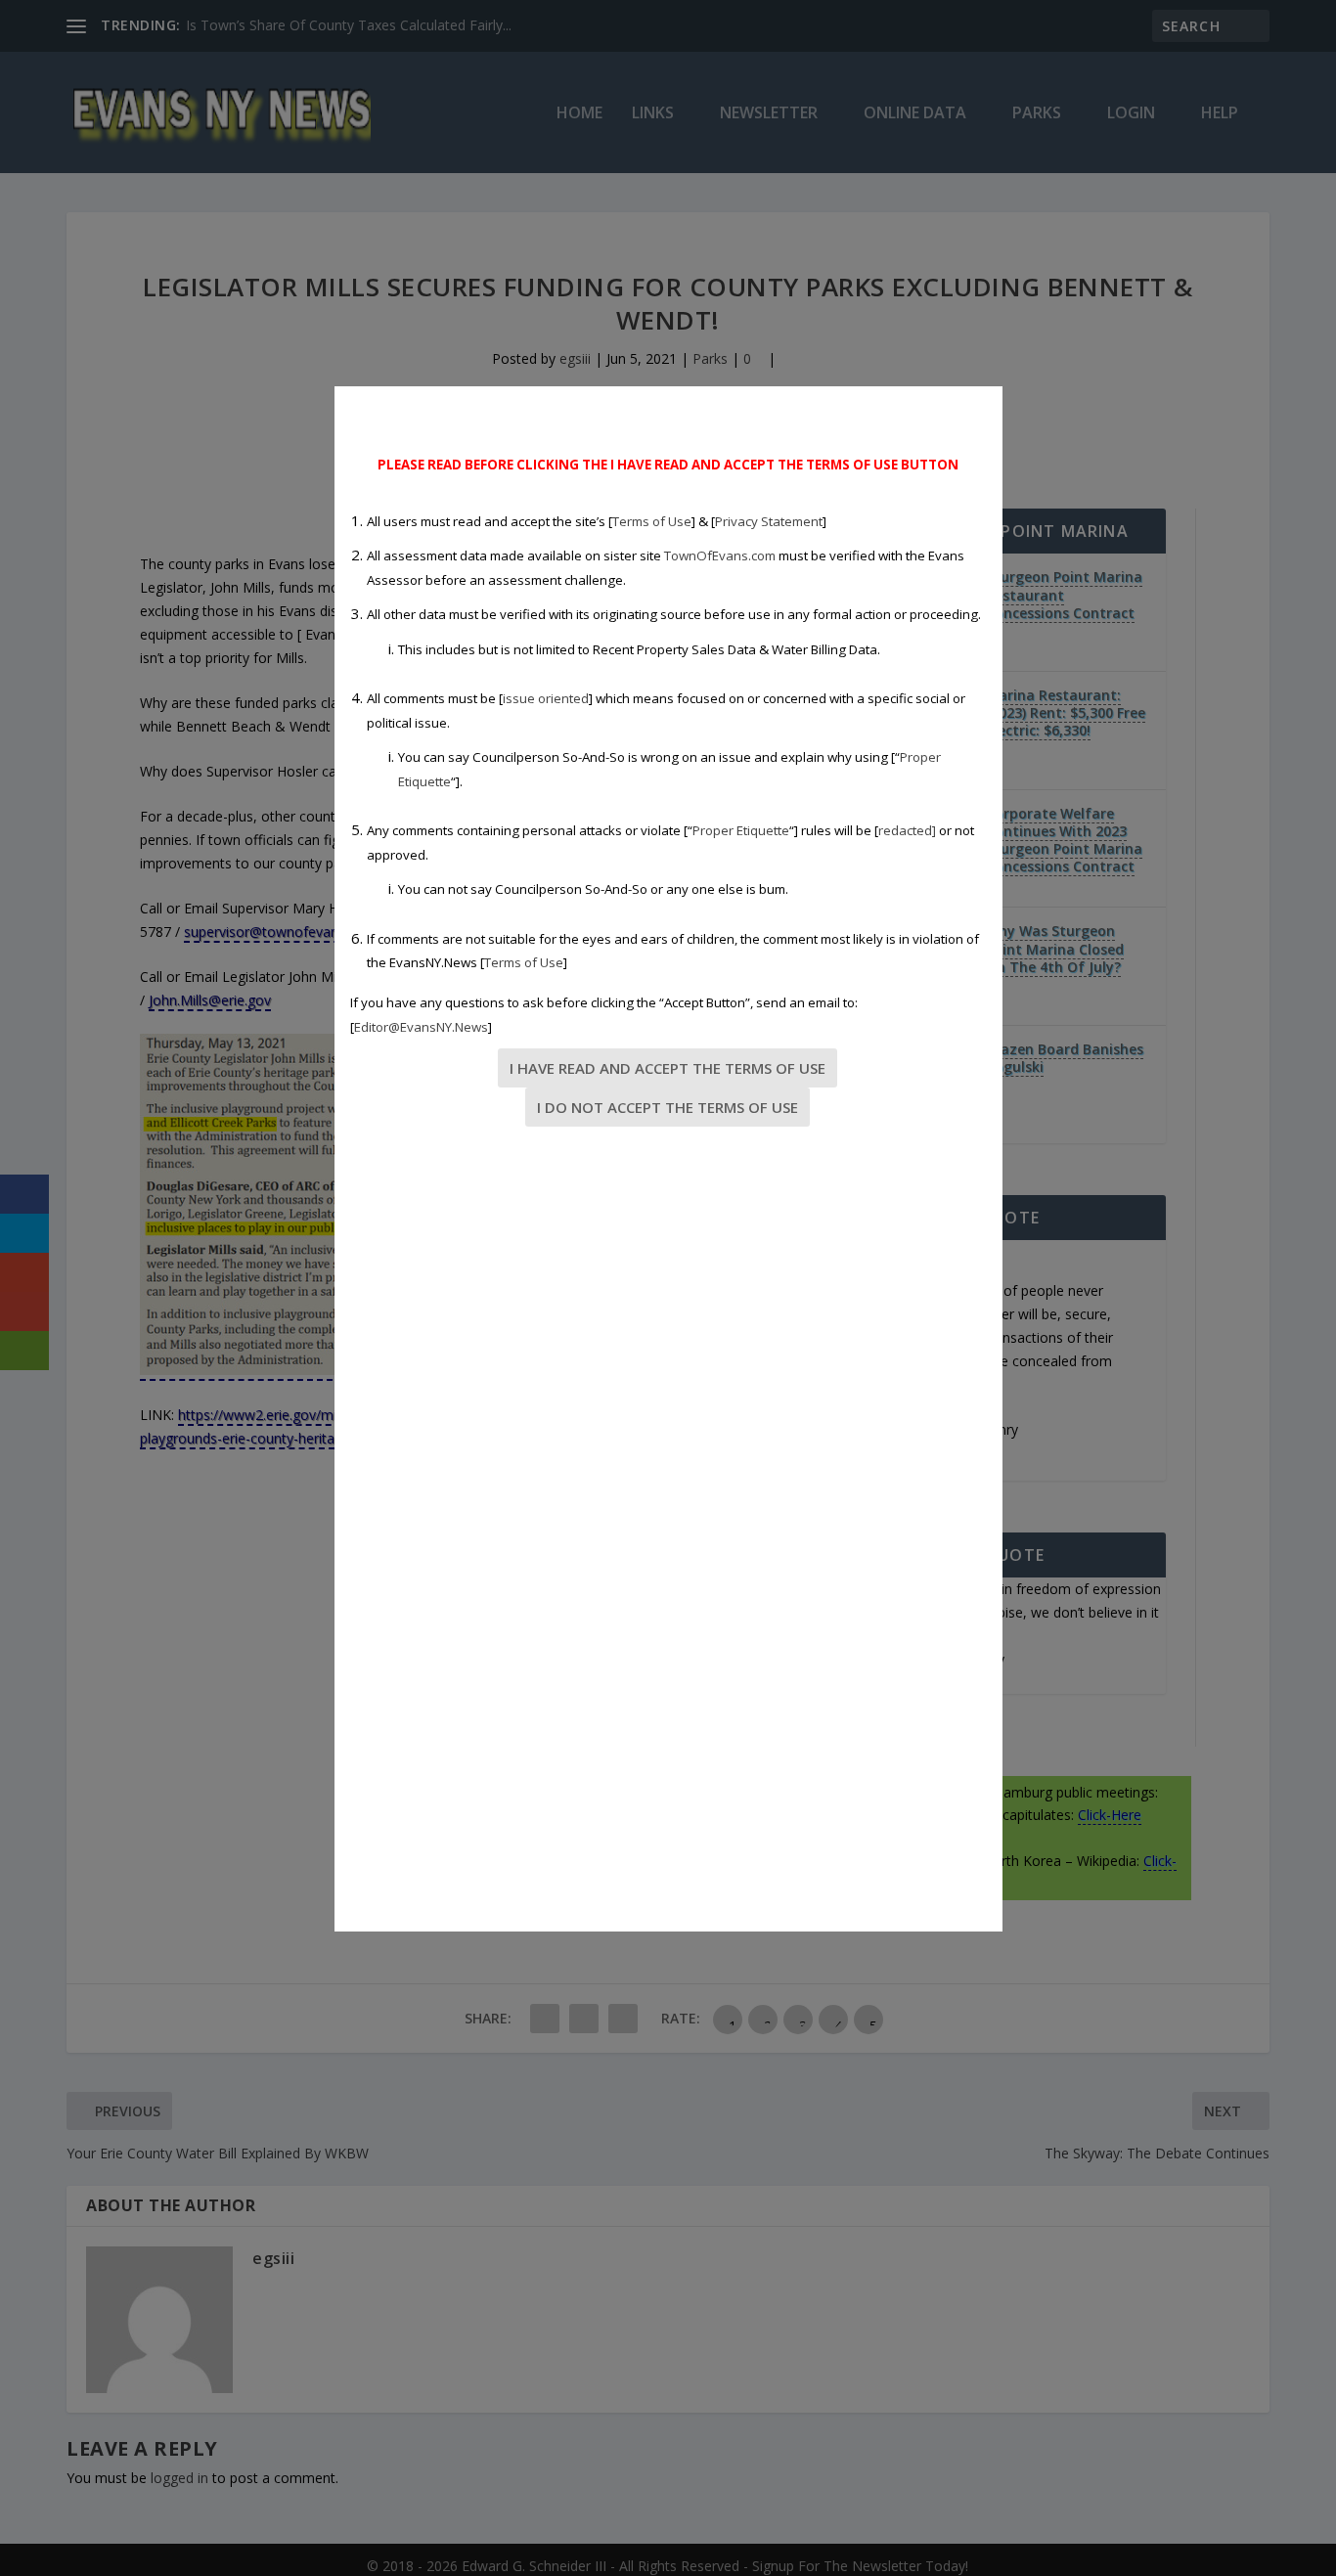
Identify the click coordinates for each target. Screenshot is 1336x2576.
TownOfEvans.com (720, 555)
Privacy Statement (769, 521)
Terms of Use (652, 521)
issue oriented (546, 698)
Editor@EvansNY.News (421, 1027)
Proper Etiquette (741, 830)
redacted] (907, 830)
